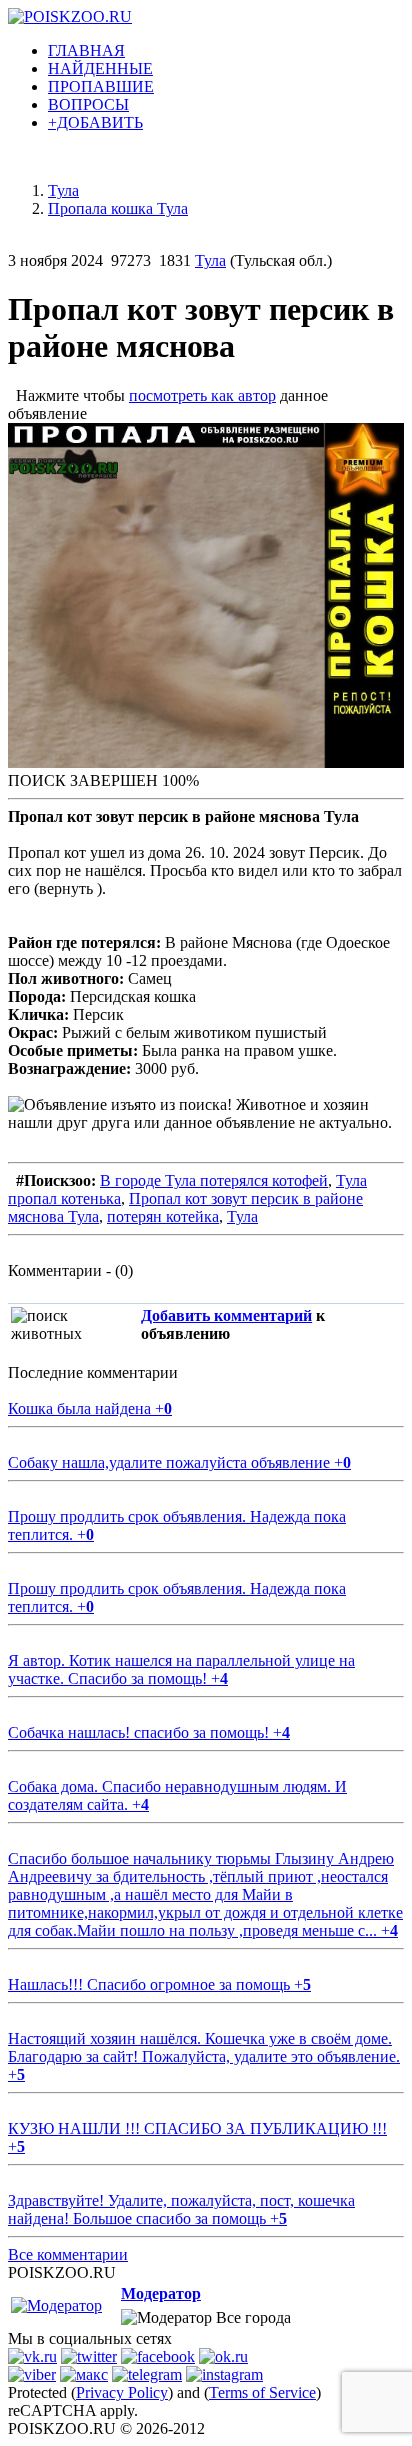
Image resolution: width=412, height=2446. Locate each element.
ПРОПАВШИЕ (101, 86)
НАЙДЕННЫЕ (100, 68)
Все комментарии (68, 2254)
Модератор (161, 2293)
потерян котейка (163, 1216)
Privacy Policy (122, 2392)
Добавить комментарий (226, 1315)
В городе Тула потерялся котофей (214, 1180)
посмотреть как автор (202, 395)
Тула (210, 260)
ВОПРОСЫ (88, 104)
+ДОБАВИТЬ (95, 122)
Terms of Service (262, 2392)
